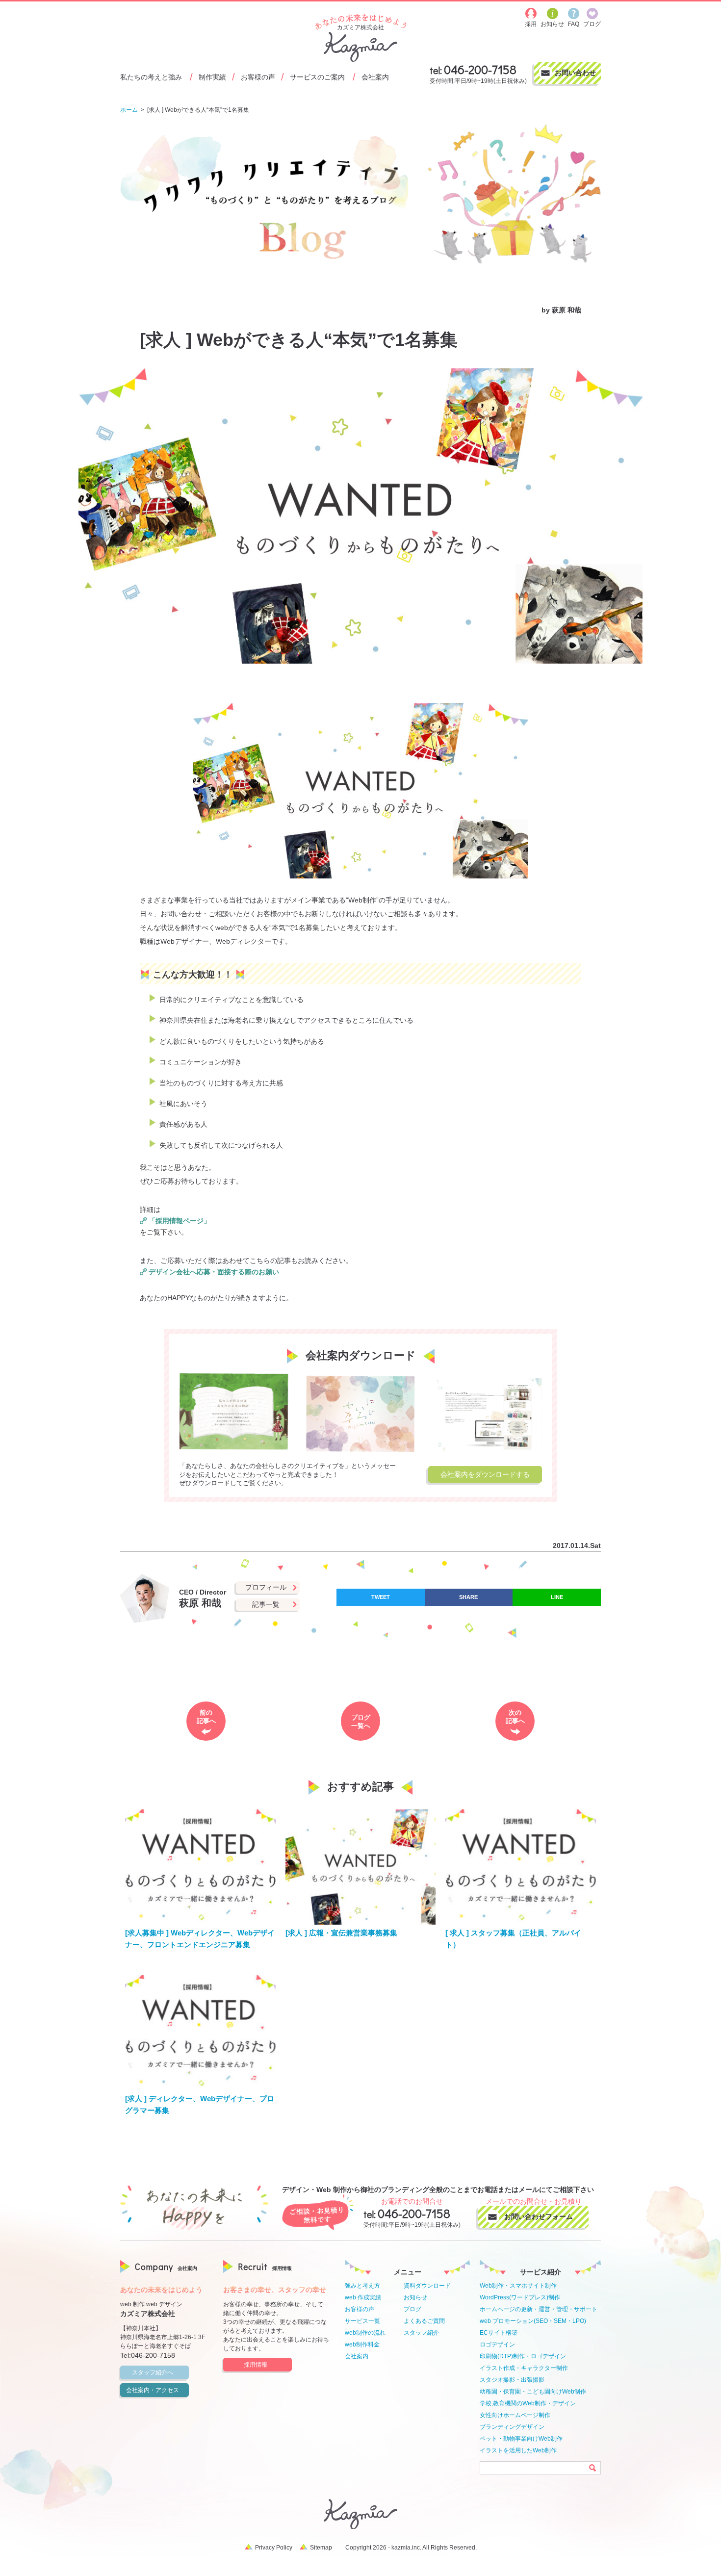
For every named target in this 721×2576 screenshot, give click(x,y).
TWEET (381, 1597)
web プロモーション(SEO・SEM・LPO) (533, 2321)
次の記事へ (515, 1717)
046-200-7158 (480, 69)
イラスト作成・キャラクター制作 (524, 2368)
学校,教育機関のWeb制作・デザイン (528, 2403)
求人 (149, 309)
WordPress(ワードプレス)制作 (520, 2297)
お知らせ (415, 2297)
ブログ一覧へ (361, 1722)
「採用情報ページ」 (180, 1221)
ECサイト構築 (499, 2333)
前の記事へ (206, 1717)
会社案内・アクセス (153, 2390)
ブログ (412, 2309)
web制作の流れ (365, 2333)
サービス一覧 (362, 2321)
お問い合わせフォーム (539, 2216)
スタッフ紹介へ (153, 2372)
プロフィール (266, 1587)
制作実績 (212, 77)
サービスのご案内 (317, 77)
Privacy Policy (274, 2548)
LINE (557, 1597)
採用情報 (256, 2365)
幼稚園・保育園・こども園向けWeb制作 (533, 2392)
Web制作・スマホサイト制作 (518, 2286)
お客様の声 (258, 77)
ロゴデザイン (497, 2344)
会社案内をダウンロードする (485, 1474)
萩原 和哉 (566, 310)
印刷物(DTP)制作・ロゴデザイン (523, 2356)
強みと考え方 (362, 2286)
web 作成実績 (363, 2297)
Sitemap (321, 2548)
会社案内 (375, 77)
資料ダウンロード (427, 2286)
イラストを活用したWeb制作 (518, 2450)
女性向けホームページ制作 (515, 2415)
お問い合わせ (575, 73)
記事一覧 (266, 1604)
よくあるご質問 (424, 2321)
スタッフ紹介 (421, 2333)
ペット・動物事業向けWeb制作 (521, 2439)
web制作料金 (362, 2344)
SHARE (468, 1597)
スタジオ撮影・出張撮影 (512, 2380)
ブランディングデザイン (512, 2427)
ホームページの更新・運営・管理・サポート (539, 2309)
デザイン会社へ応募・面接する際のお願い (214, 1272)
